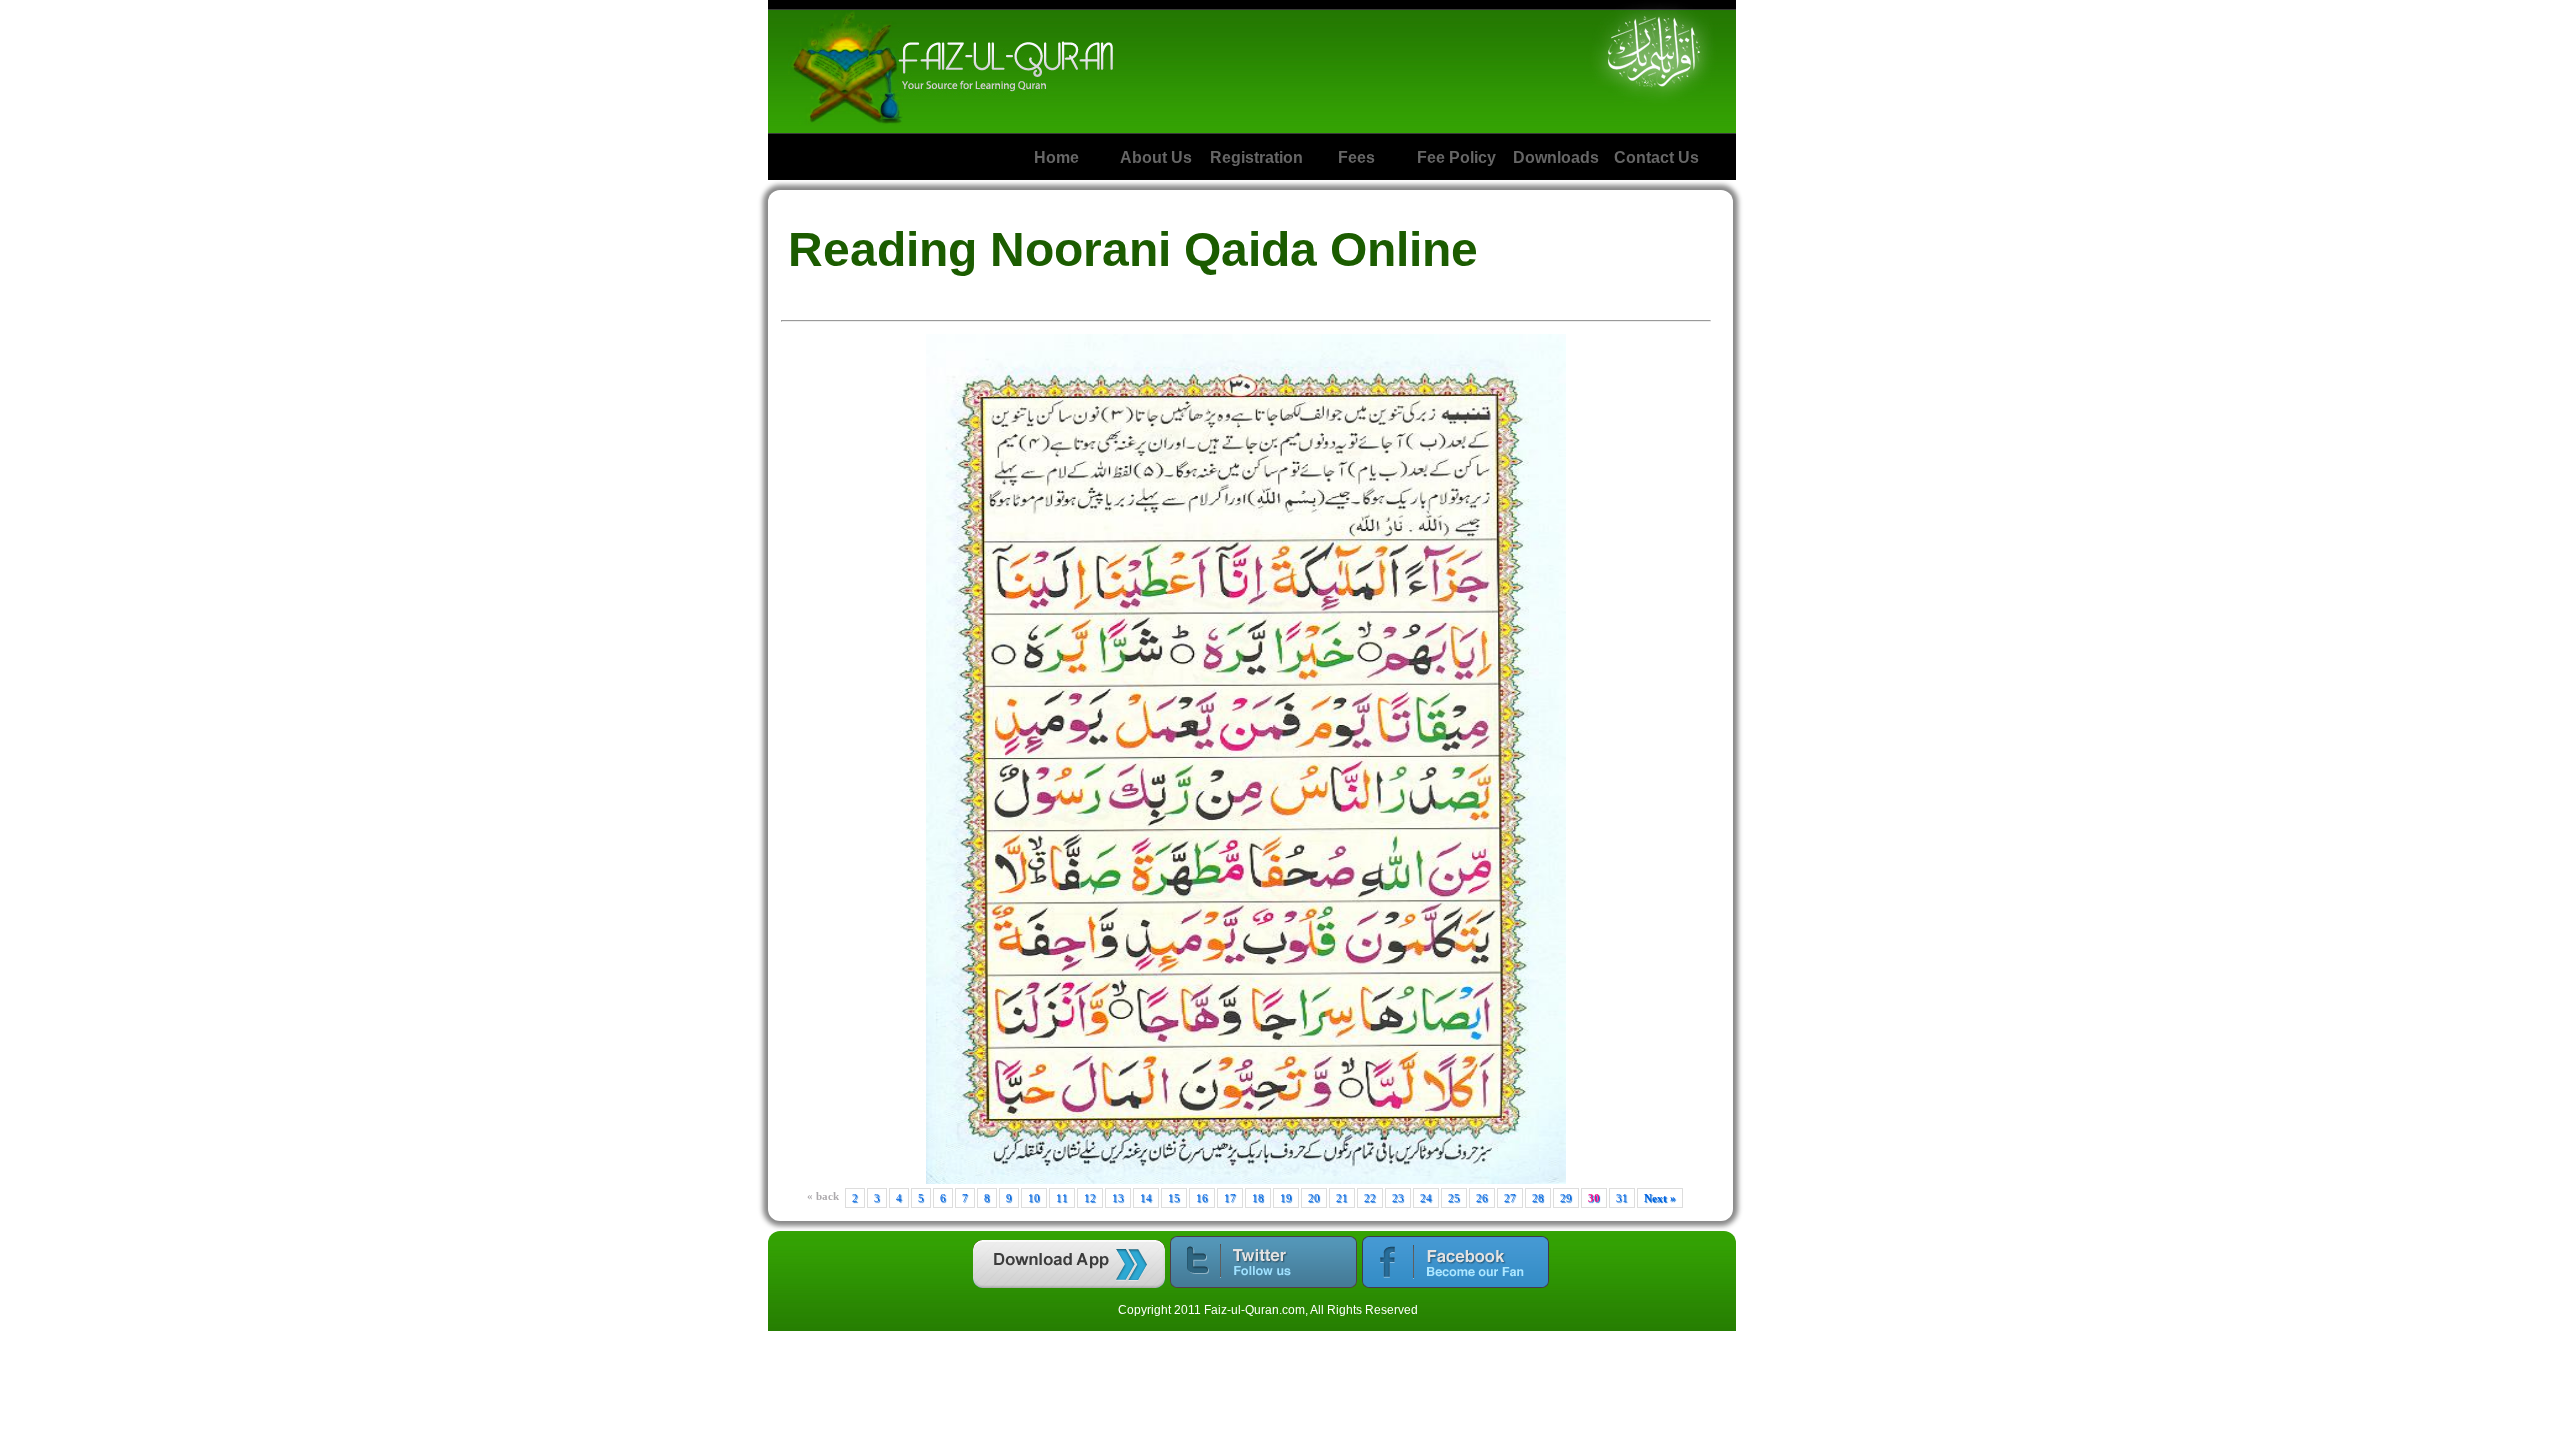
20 (1314, 1198)
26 (1482, 1198)
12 (1090, 1198)
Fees (1356, 157)
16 (1202, 1198)
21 (1342, 1198)
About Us (1156, 157)
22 (1370, 1198)
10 (1034, 1198)
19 (1286, 1198)
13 (1118, 1198)
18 (1258, 1198)
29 (1566, 1198)
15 (1174, 1198)
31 (1622, 1198)
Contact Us (1656, 157)
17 (1230, 1198)
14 (1146, 1198)
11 (1062, 1198)
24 (1426, 1198)
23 (1398, 1198)
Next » (1660, 1198)
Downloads (1556, 157)
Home (1056, 157)
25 (1454, 1198)
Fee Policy (1456, 157)
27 (1510, 1198)
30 (1594, 1198)
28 (1538, 1198)
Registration (1256, 157)
